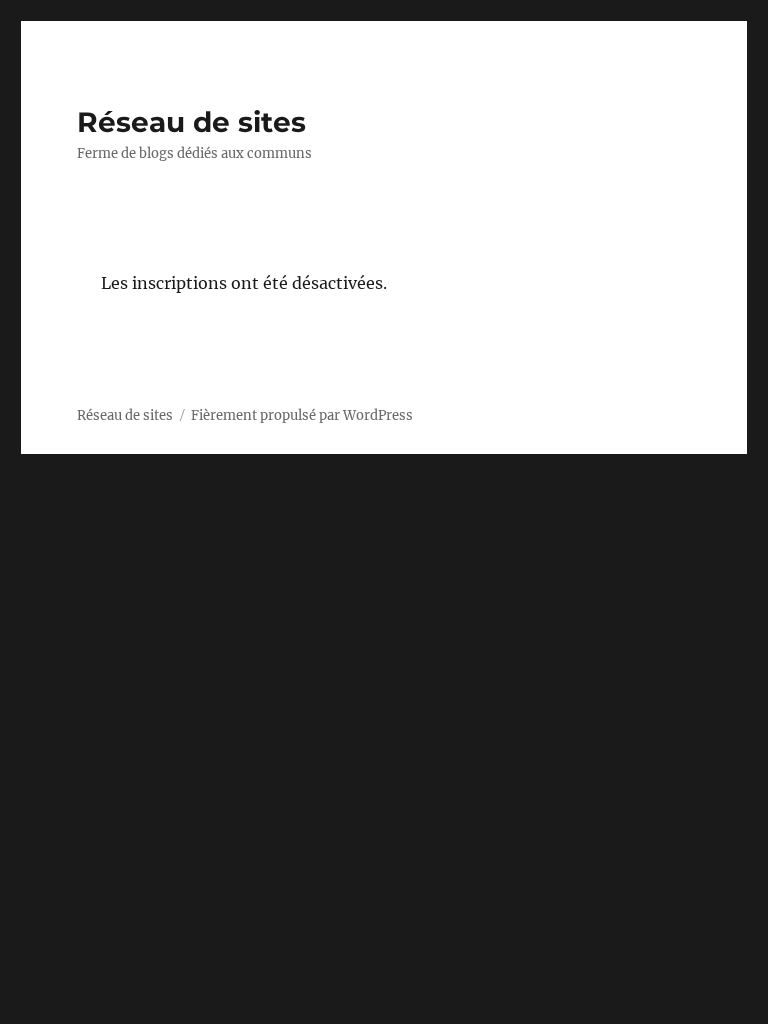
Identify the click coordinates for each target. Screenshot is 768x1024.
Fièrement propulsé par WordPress (302, 415)
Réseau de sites (191, 122)
